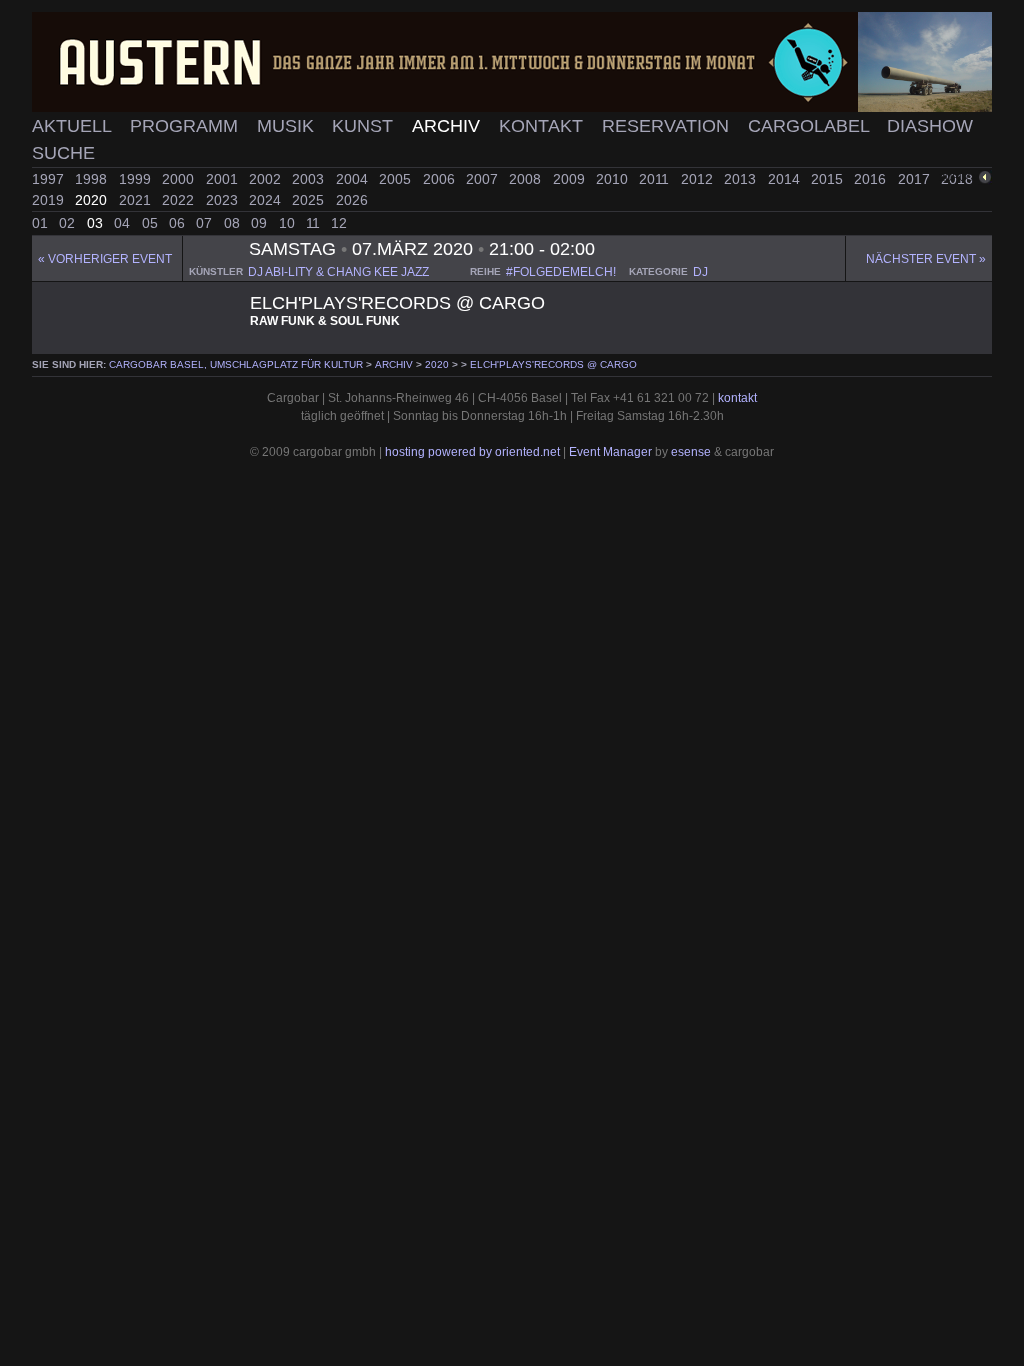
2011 (656, 179)
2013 (742, 179)
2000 (180, 179)
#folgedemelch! (561, 272)
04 (124, 223)
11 (315, 223)
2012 (699, 179)
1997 (50, 179)
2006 (441, 179)
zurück (959, 177)
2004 (354, 179)
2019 (50, 200)
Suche (63, 153)
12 (339, 223)
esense (691, 452)
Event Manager (610, 452)
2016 (872, 179)
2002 (267, 179)
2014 (786, 179)
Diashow (930, 126)
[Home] (512, 62)
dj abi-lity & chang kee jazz (338, 272)
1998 (93, 179)
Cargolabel (811, 126)
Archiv (448, 126)
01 (42, 223)
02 (69, 223)
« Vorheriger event (105, 259)
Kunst (365, 126)
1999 (137, 179)
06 (179, 223)
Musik (288, 126)
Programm (186, 126)
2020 (93, 200)
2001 (224, 179)
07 (206, 223)
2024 (267, 200)
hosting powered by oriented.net (472, 452)
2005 (397, 179)
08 (234, 223)
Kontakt (543, 126)
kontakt (737, 398)
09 (261, 223)
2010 (614, 179)
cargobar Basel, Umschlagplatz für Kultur (236, 364)
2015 (829, 179)
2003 (310, 179)
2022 (180, 200)
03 (97, 223)
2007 (484, 179)
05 (152, 223)
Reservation (668, 126)
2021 (137, 200)
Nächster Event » (926, 259)
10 (289, 223)
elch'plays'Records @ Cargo (553, 364)
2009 (571, 179)
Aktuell (74, 126)
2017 (916, 179)
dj (700, 272)
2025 (310, 200)
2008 (527, 179)
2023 (224, 200)
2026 (352, 200)
